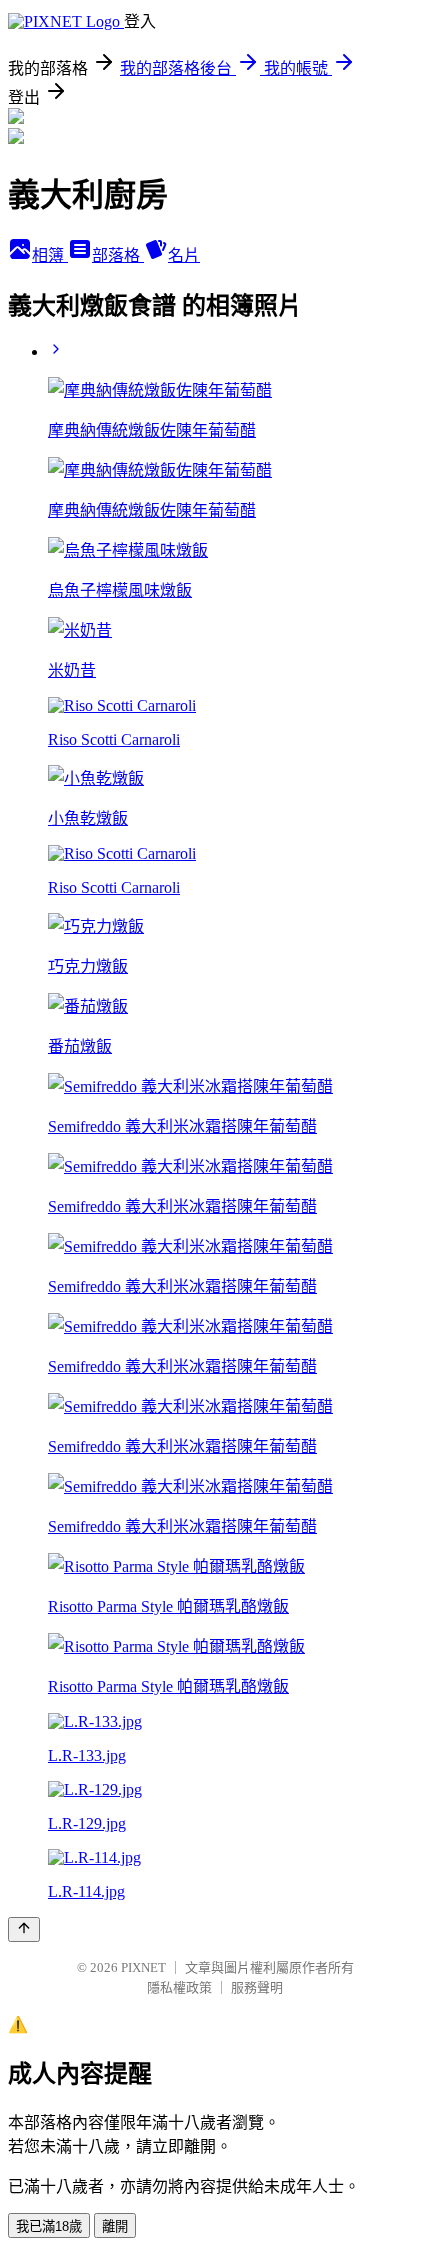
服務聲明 (257, 1987)
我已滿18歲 (49, 2226)
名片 (184, 255)
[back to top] (24, 1929)
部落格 (118, 255)
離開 (115, 2226)
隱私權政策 (179, 1987)
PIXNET (143, 1967)
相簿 (50, 255)
